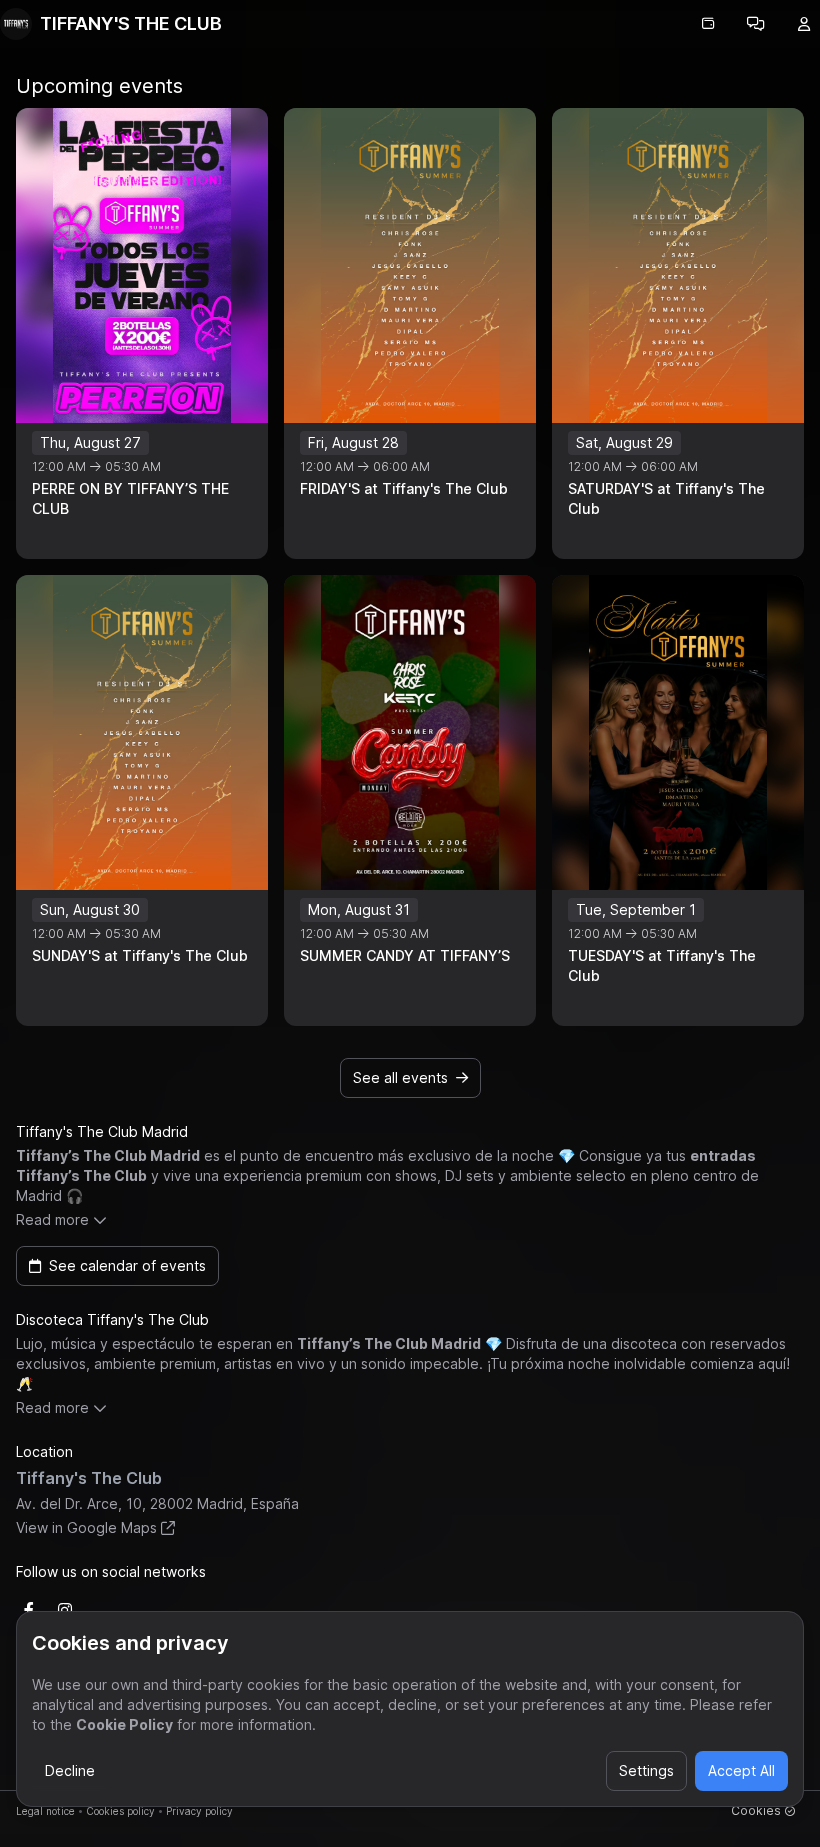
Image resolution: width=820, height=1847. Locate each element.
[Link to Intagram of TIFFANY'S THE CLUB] (65, 1610)
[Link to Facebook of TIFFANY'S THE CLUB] (29, 1610)
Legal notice (45, 1811)
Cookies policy (120, 1811)
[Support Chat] (756, 24)
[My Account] (804, 24)
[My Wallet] (708, 24)
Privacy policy (199, 1811)
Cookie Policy (124, 1724)
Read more (52, 1219)
